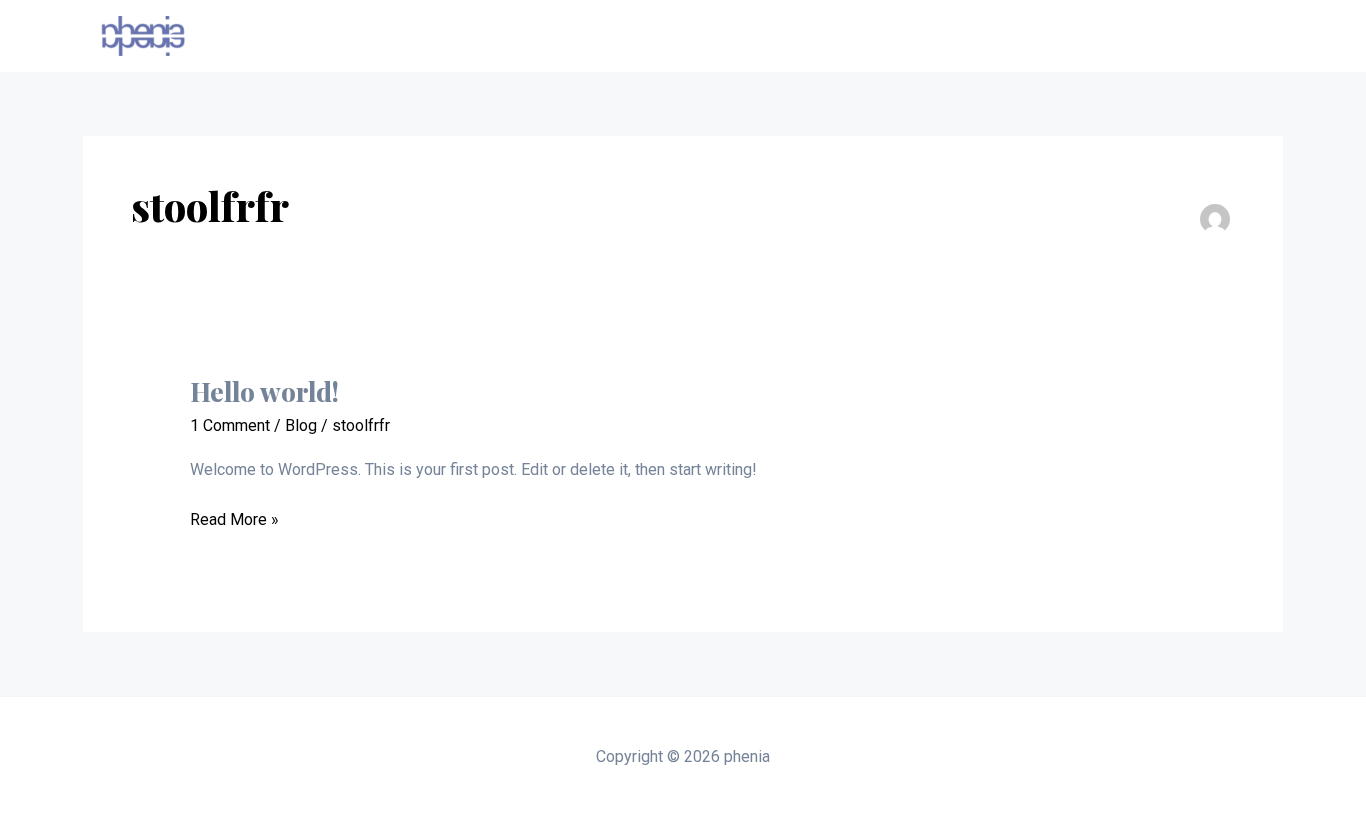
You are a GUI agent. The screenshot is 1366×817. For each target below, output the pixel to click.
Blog (301, 425)
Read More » (234, 518)
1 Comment (230, 425)
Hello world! (264, 391)
